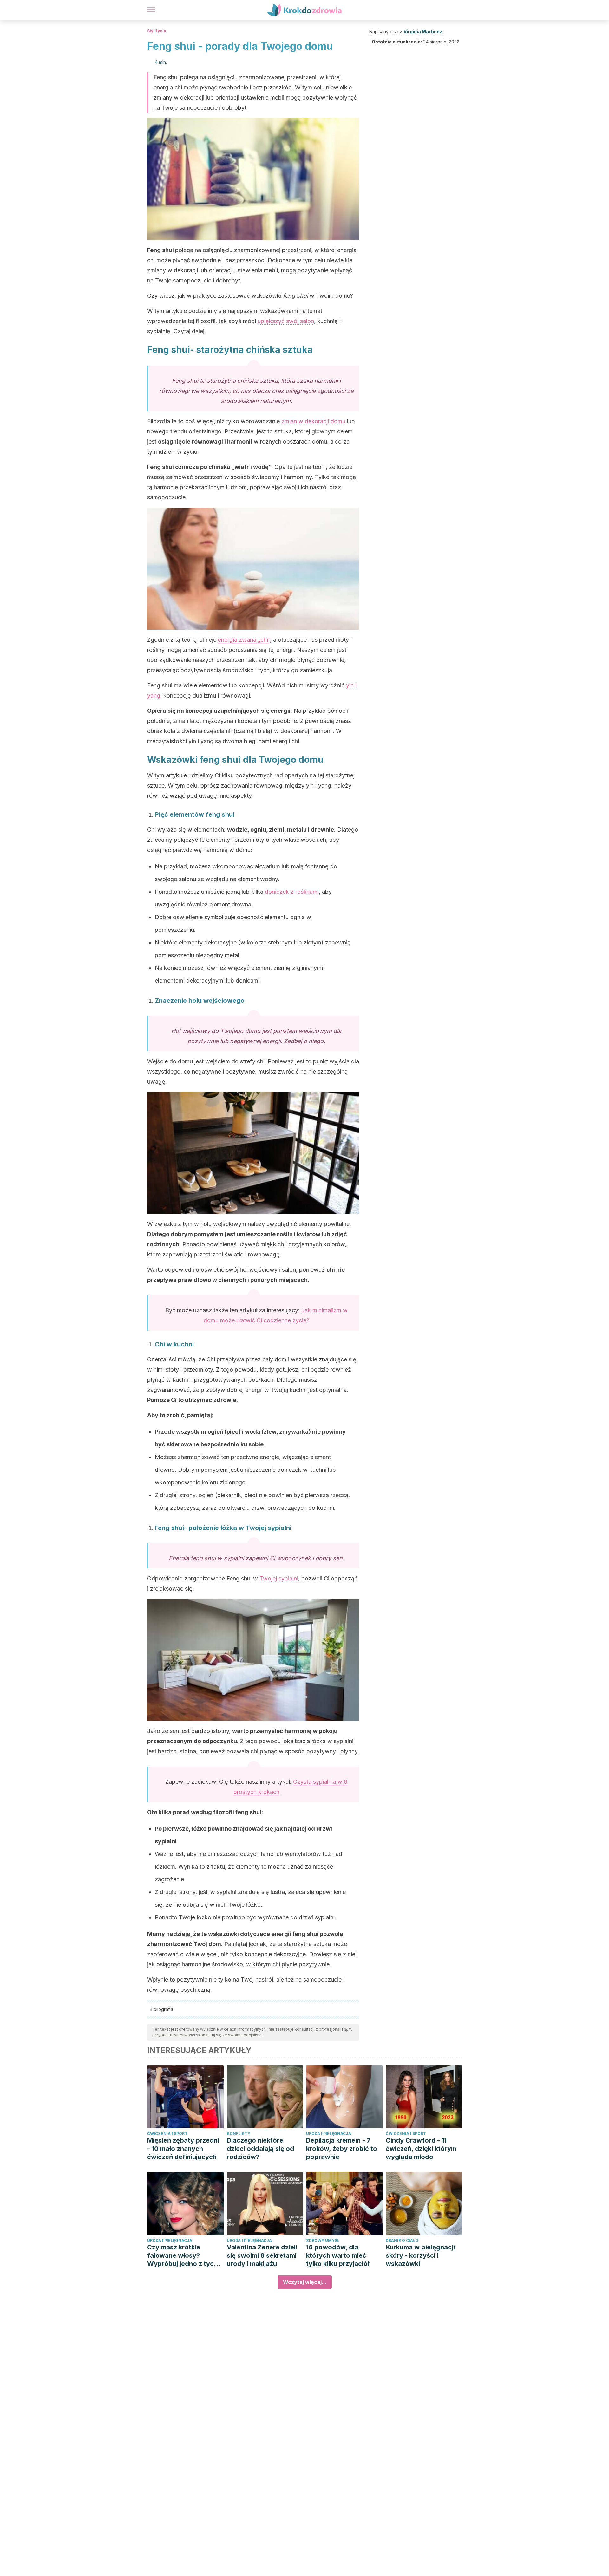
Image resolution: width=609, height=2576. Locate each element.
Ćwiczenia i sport (167, 2134)
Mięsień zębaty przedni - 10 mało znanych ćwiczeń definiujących (183, 2149)
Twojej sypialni (279, 1578)
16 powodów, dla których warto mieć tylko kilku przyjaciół (338, 2255)
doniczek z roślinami (292, 892)
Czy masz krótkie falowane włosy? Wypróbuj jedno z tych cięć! (182, 2256)
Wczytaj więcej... (305, 2282)
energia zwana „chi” (244, 640)
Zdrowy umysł (323, 2240)
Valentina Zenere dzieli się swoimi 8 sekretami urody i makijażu (262, 2255)
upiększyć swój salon (286, 321)
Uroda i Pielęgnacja (329, 2134)
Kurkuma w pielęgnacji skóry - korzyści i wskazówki (420, 2255)
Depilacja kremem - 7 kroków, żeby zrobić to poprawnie (342, 2149)
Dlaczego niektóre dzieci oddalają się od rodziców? (260, 2149)
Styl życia (157, 31)
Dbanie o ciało (402, 2240)
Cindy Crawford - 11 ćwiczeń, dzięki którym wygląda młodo (421, 2149)
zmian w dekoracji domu (313, 421)
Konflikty (239, 2134)
